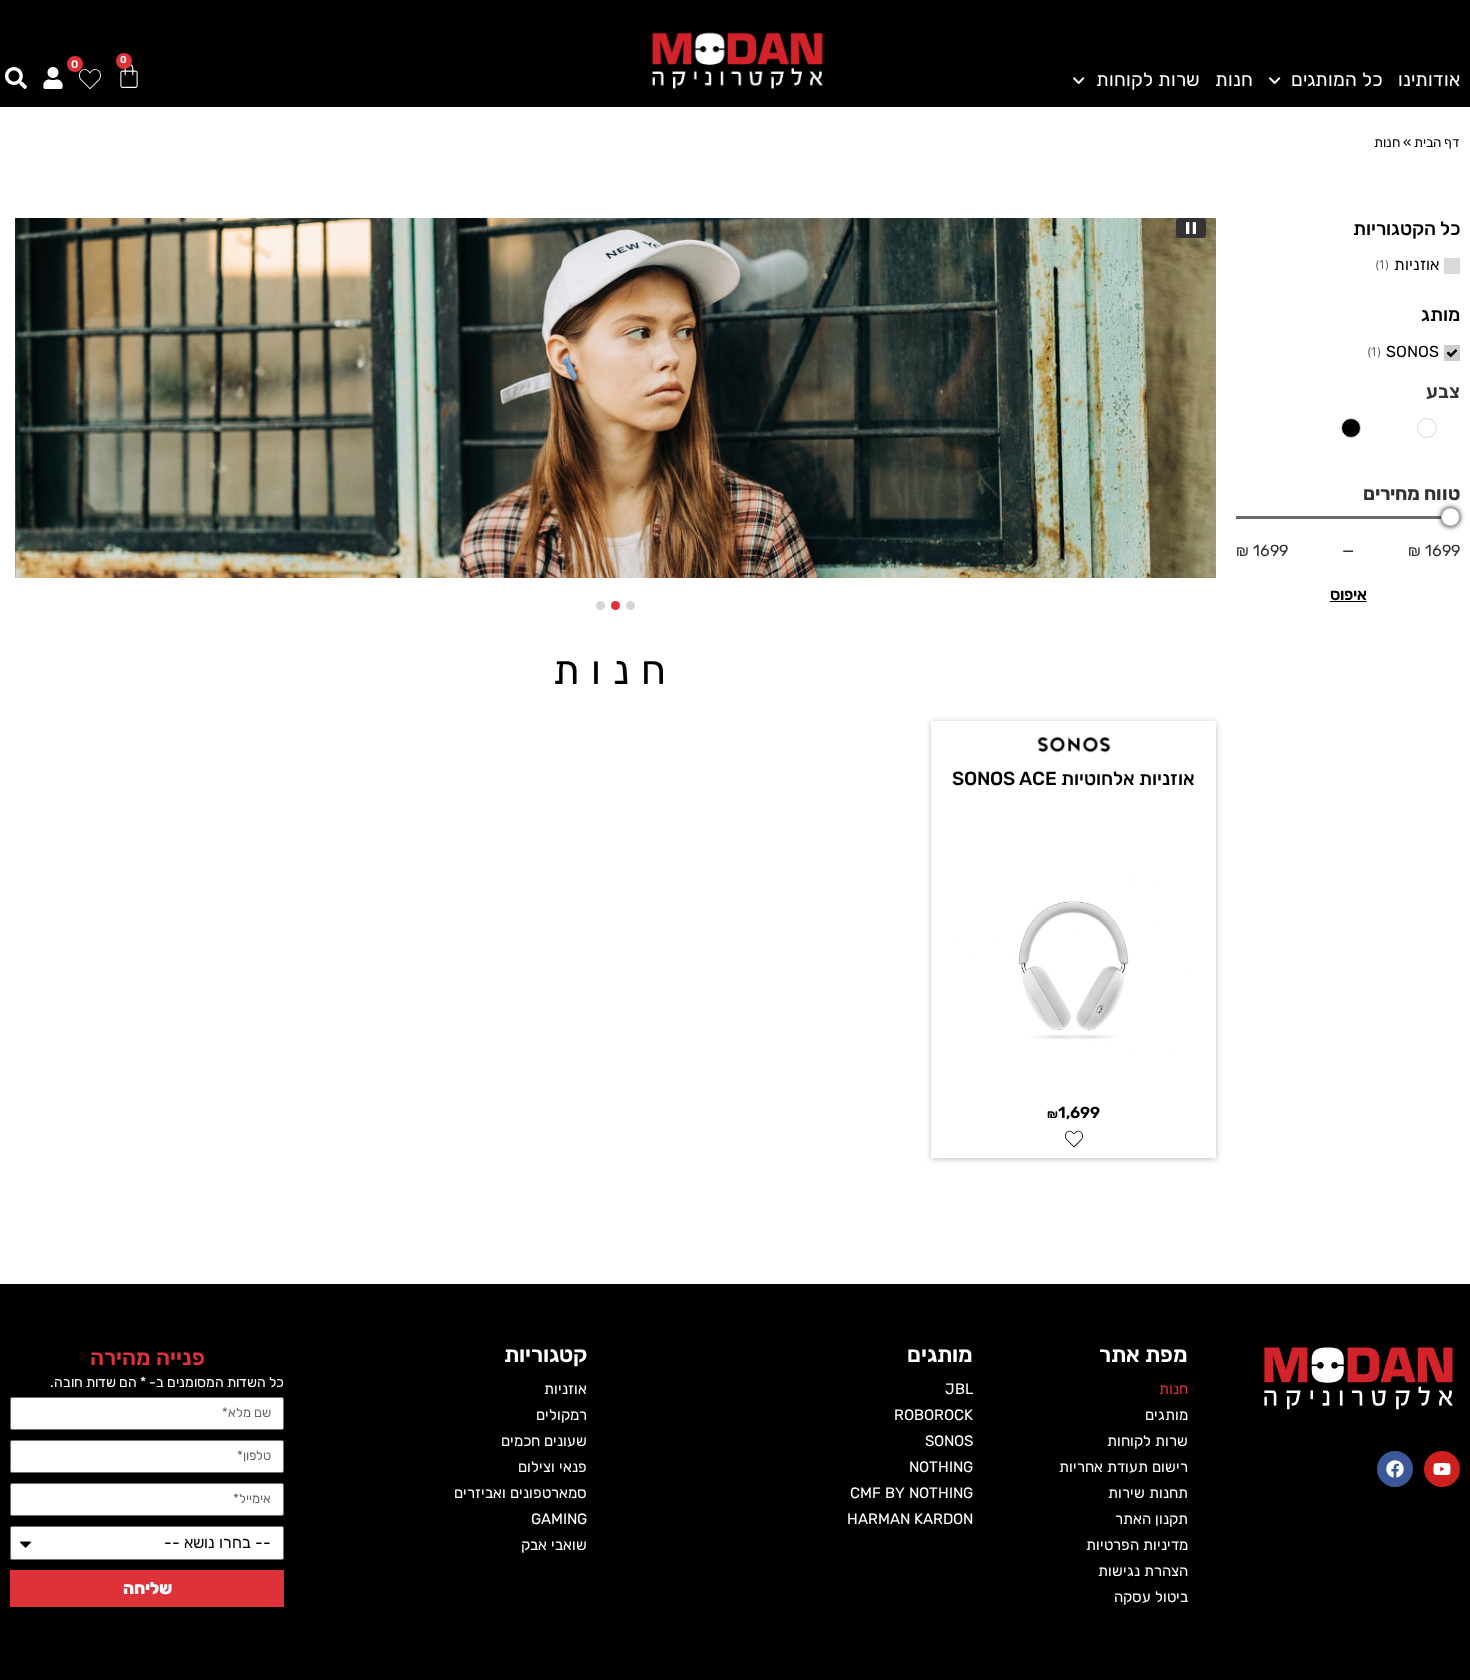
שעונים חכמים (544, 1441)
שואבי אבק (554, 1545)
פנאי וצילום (552, 1467)
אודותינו (1429, 80)
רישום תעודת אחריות (1123, 1467)
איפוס (1348, 594)
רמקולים (561, 1415)
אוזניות (1416, 265)
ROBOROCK (933, 1415)
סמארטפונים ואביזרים (520, 1493)
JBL (959, 1389)
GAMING (559, 1519)
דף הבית (1437, 142)
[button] (630, 605)
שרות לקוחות (1147, 80)
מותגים (1166, 1415)
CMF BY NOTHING (911, 1493)
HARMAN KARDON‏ (910, 1519)
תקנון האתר (1151, 1519)
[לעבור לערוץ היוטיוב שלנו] (1442, 1469)
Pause (1191, 228)
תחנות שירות (1148, 1493)
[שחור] (1350, 436)
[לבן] (1427, 436)
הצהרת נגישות (1143, 1571)
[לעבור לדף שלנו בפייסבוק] (1395, 1469)
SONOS (1412, 352)
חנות (1234, 80)
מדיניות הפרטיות (1137, 1545)
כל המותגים (1337, 80)
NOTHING (941, 1467)
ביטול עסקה (1151, 1597)
